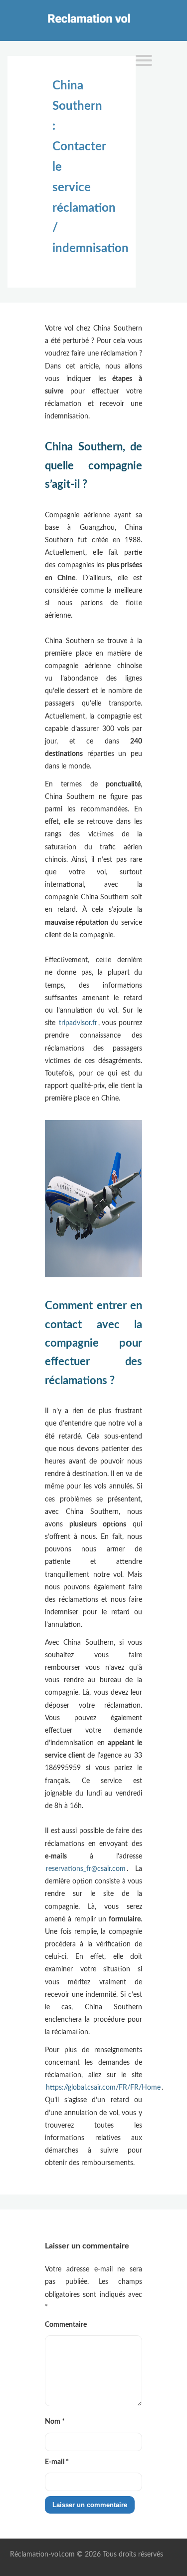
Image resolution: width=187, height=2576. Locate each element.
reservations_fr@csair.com (86, 1869)
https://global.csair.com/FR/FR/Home (103, 2088)
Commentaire (66, 2325)
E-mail (57, 2462)
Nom (55, 2422)
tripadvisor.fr (78, 1023)
